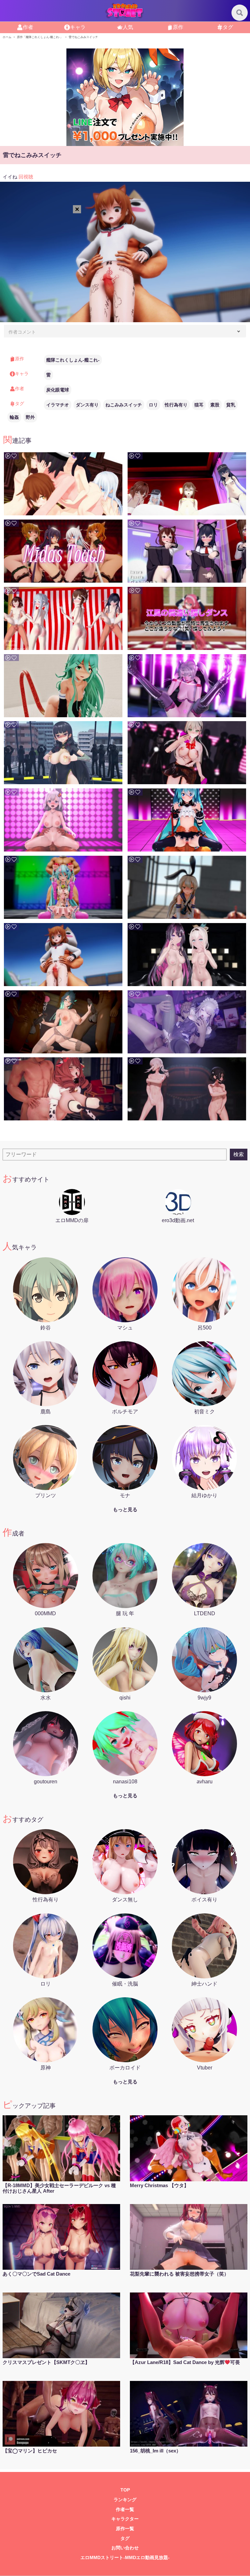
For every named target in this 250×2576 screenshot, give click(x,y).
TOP (125, 2490)
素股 (215, 405)
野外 (30, 417)
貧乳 (231, 405)
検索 (239, 1154)
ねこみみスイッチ (124, 405)
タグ (125, 2538)
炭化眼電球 (58, 390)
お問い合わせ (125, 2548)
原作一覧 (125, 2529)
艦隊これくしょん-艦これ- (73, 360)
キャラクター (125, 2519)
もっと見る (125, 1509)
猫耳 (199, 405)
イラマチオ (58, 405)
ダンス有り (87, 405)
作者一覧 (125, 2510)
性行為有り (176, 405)
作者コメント (22, 332)
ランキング (125, 2500)
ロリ (153, 405)
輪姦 (14, 417)
